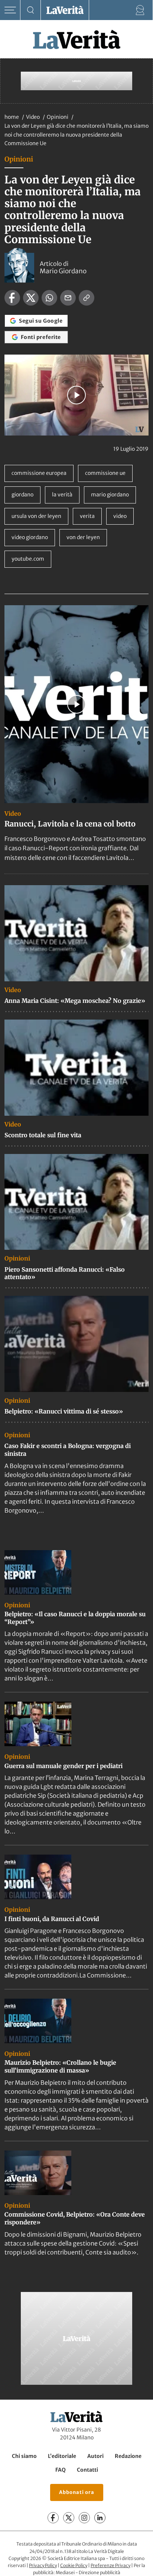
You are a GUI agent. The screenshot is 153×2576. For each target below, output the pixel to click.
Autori (95, 2456)
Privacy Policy (43, 2565)
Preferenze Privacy (110, 2565)
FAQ (61, 2470)
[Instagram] (84, 2518)
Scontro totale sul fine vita (43, 1135)
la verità (62, 495)
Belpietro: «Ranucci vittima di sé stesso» (64, 1411)
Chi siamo (24, 2456)
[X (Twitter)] (69, 2518)
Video (33, 117)
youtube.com (28, 559)
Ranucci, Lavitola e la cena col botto (70, 824)
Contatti (87, 2470)
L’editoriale (62, 2456)
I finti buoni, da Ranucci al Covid (52, 1919)
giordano (22, 495)
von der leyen (83, 537)
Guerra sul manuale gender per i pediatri (64, 1766)
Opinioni (58, 117)
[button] (76, 395)
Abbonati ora (77, 2492)
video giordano (30, 537)
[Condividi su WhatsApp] (49, 298)
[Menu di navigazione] (10, 10)
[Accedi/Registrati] (140, 10)
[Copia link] (87, 298)
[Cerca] (31, 10)
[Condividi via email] (68, 298)
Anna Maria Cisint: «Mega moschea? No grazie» (75, 1001)
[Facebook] (53, 2518)
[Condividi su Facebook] (12, 298)
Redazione (128, 2456)
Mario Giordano (63, 271)
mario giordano (110, 495)
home (12, 117)
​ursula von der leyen (36, 516)
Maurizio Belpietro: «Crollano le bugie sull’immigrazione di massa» (60, 2066)
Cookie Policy (74, 2565)
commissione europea (39, 473)
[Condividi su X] (31, 298)
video (120, 516)
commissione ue (105, 473)
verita (87, 516)
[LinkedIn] (100, 2518)
